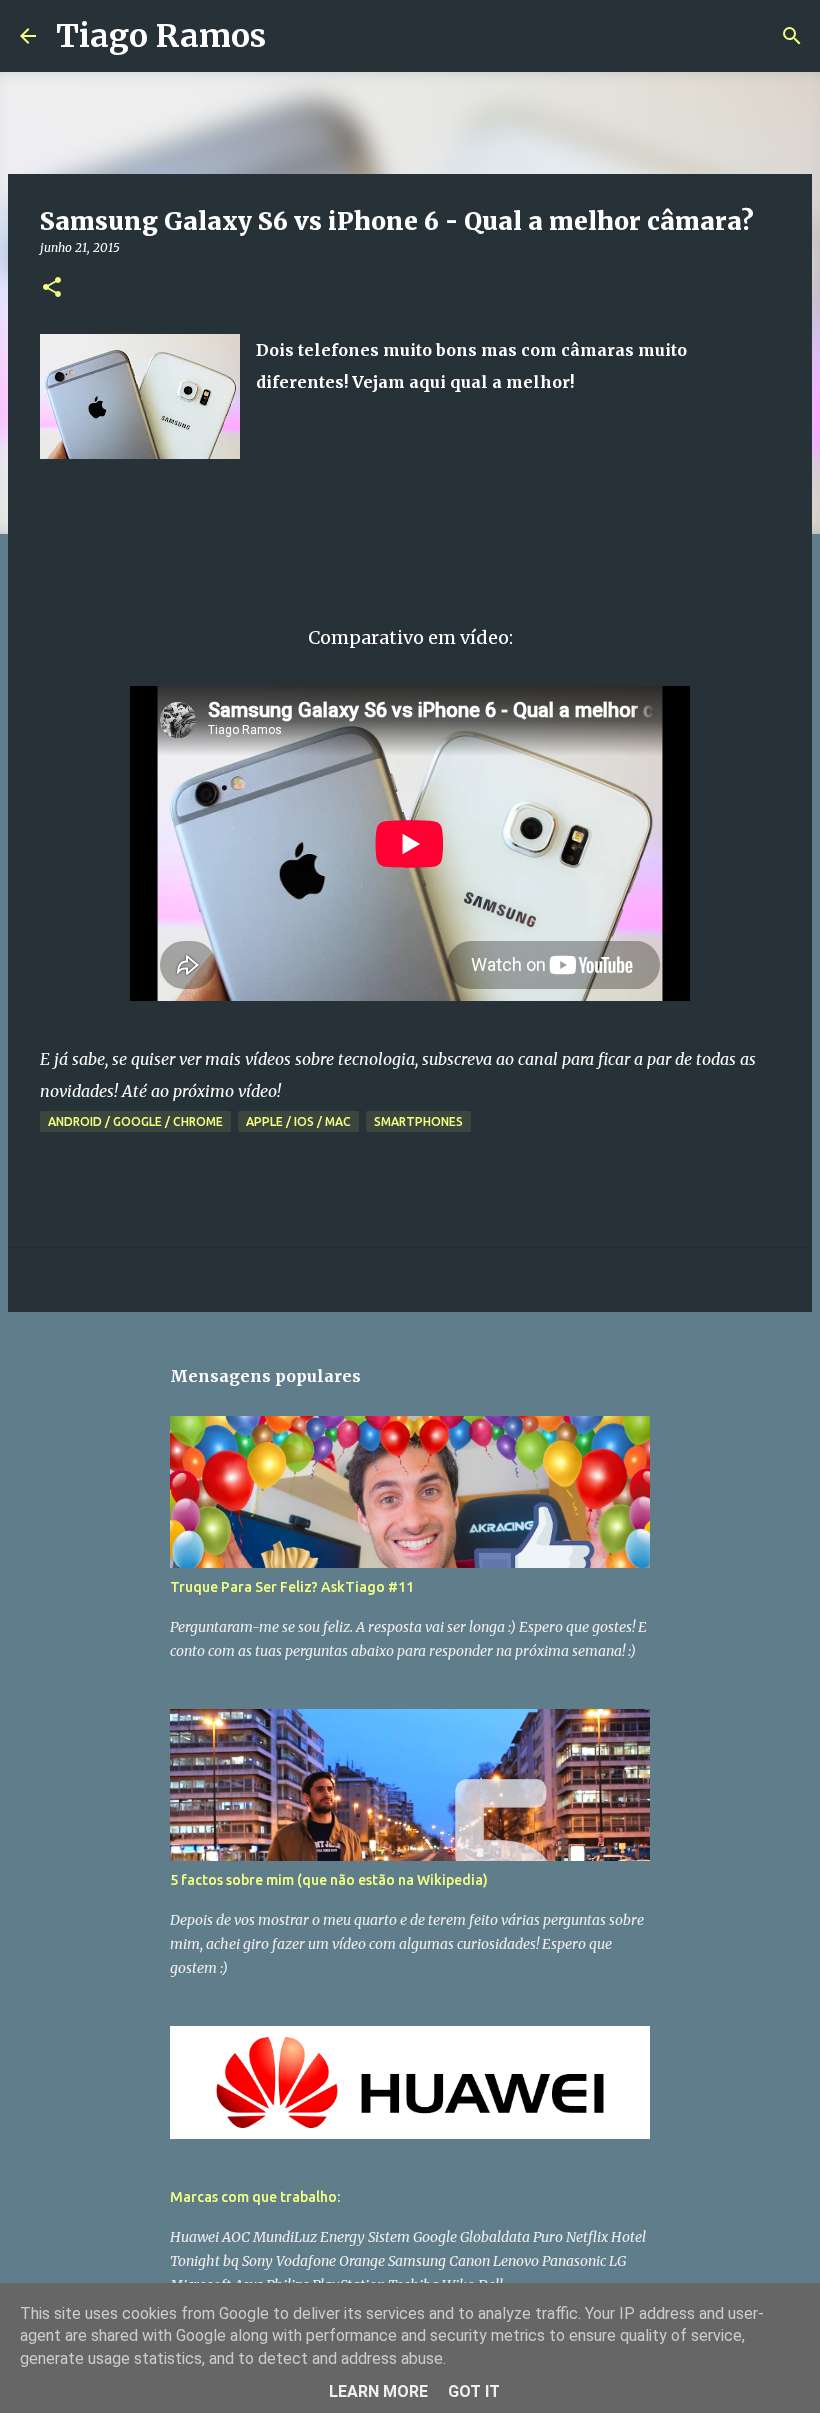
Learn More (378, 2391)
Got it (474, 2391)
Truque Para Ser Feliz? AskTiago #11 (292, 1587)
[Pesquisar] (294, 36)
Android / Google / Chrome (135, 1121)
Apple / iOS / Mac (298, 1121)
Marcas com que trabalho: (255, 2197)
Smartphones (418, 1121)
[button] (52, 288)
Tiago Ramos (161, 36)
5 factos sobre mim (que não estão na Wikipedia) (329, 1880)
